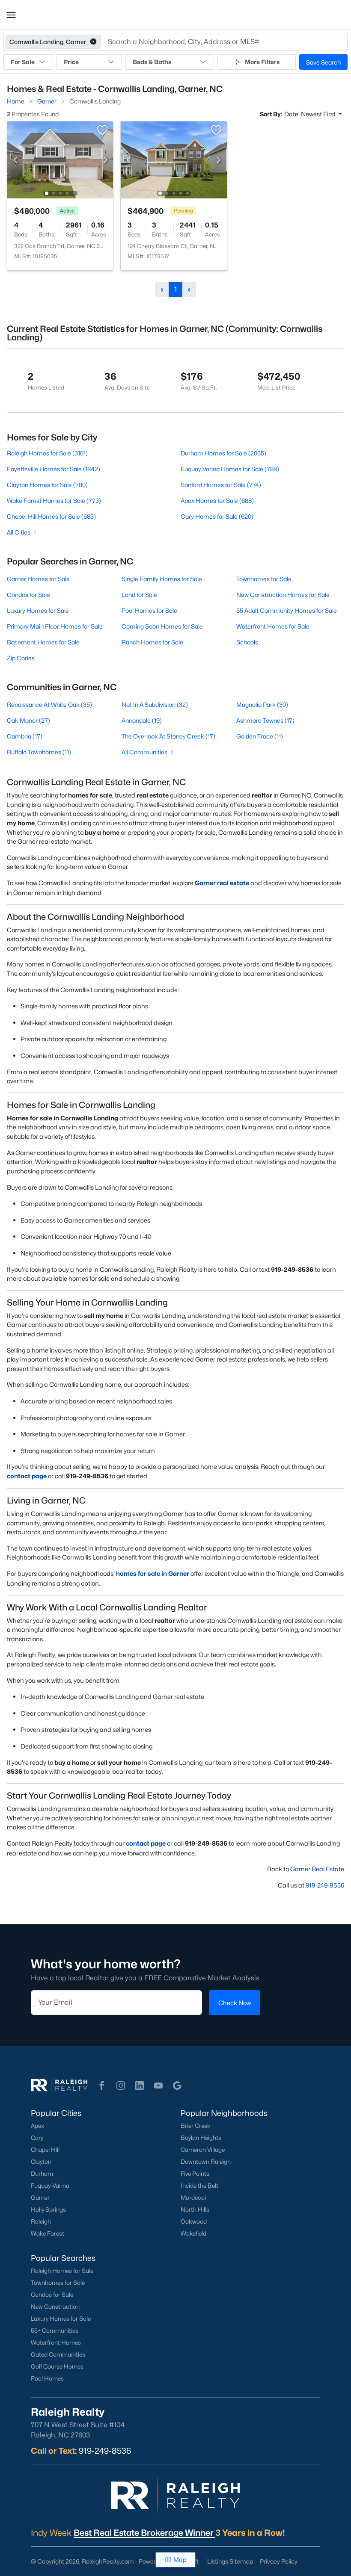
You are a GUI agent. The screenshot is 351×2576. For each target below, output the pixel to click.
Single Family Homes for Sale (162, 579)
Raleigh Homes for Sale (62, 2271)
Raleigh (41, 2222)
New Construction (55, 2307)
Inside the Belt (199, 2186)
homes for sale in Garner (153, 1573)
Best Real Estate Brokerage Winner (144, 2533)
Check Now (235, 2003)
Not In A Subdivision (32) (155, 705)
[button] (11, 15)
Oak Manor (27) (28, 720)
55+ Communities (55, 2331)
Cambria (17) (25, 736)
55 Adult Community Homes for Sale (287, 610)
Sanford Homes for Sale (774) (221, 485)
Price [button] (71, 62)
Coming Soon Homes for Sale (162, 626)
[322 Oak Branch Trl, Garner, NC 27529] (60, 159)
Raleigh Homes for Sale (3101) (47, 453)
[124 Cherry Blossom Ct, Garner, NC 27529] (174, 159)
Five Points (195, 2174)
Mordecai (193, 2198)
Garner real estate (222, 883)
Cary (37, 2138)
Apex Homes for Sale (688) (217, 501)
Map (180, 2560)
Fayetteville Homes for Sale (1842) (54, 469)
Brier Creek (196, 2126)
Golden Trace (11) (260, 736)
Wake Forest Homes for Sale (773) (54, 501)
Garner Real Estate (317, 1869)
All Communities (144, 752)
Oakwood (194, 2222)
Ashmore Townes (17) (265, 720)
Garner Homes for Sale (38, 579)
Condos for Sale (28, 595)
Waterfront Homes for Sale (273, 626)
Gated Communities (58, 2354)
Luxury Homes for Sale (38, 610)
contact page (27, 1476)
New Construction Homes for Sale (283, 595)
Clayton (41, 2162)
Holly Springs (48, 2210)
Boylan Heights (201, 2138)
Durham (42, 2174)
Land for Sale (139, 595)
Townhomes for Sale (264, 579)
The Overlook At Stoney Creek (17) (168, 736)
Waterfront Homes (56, 2343)
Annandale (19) (142, 720)
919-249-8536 (325, 1885)
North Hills (195, 2210)
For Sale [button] (23, 62)
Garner (40, 2198)
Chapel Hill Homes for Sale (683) (51, 516)
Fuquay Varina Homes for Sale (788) (230, 469)
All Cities (19, 532)
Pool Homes (47, 2378)
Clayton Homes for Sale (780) (47, 485)
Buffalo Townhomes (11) (39, 752)
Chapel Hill (45, 2150)
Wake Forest (48, 2233)
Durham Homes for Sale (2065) (223, 453)
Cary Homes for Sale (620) (217, 516)
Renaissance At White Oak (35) (49, 705)
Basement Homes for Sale (43, 642)
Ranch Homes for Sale (152, 642)
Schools (247, 642)
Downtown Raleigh (206, 2162)
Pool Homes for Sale (149, 610)
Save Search (323, 62)
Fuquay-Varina (50, 2186)
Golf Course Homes (57, 2366)
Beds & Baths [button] (152, 62)
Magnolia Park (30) (262, 705)
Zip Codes (21, 658)
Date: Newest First (311, 114)
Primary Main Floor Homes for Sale (55, 626)
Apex (37, 2126)
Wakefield (193, 2233)
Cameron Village (203, 2150)
